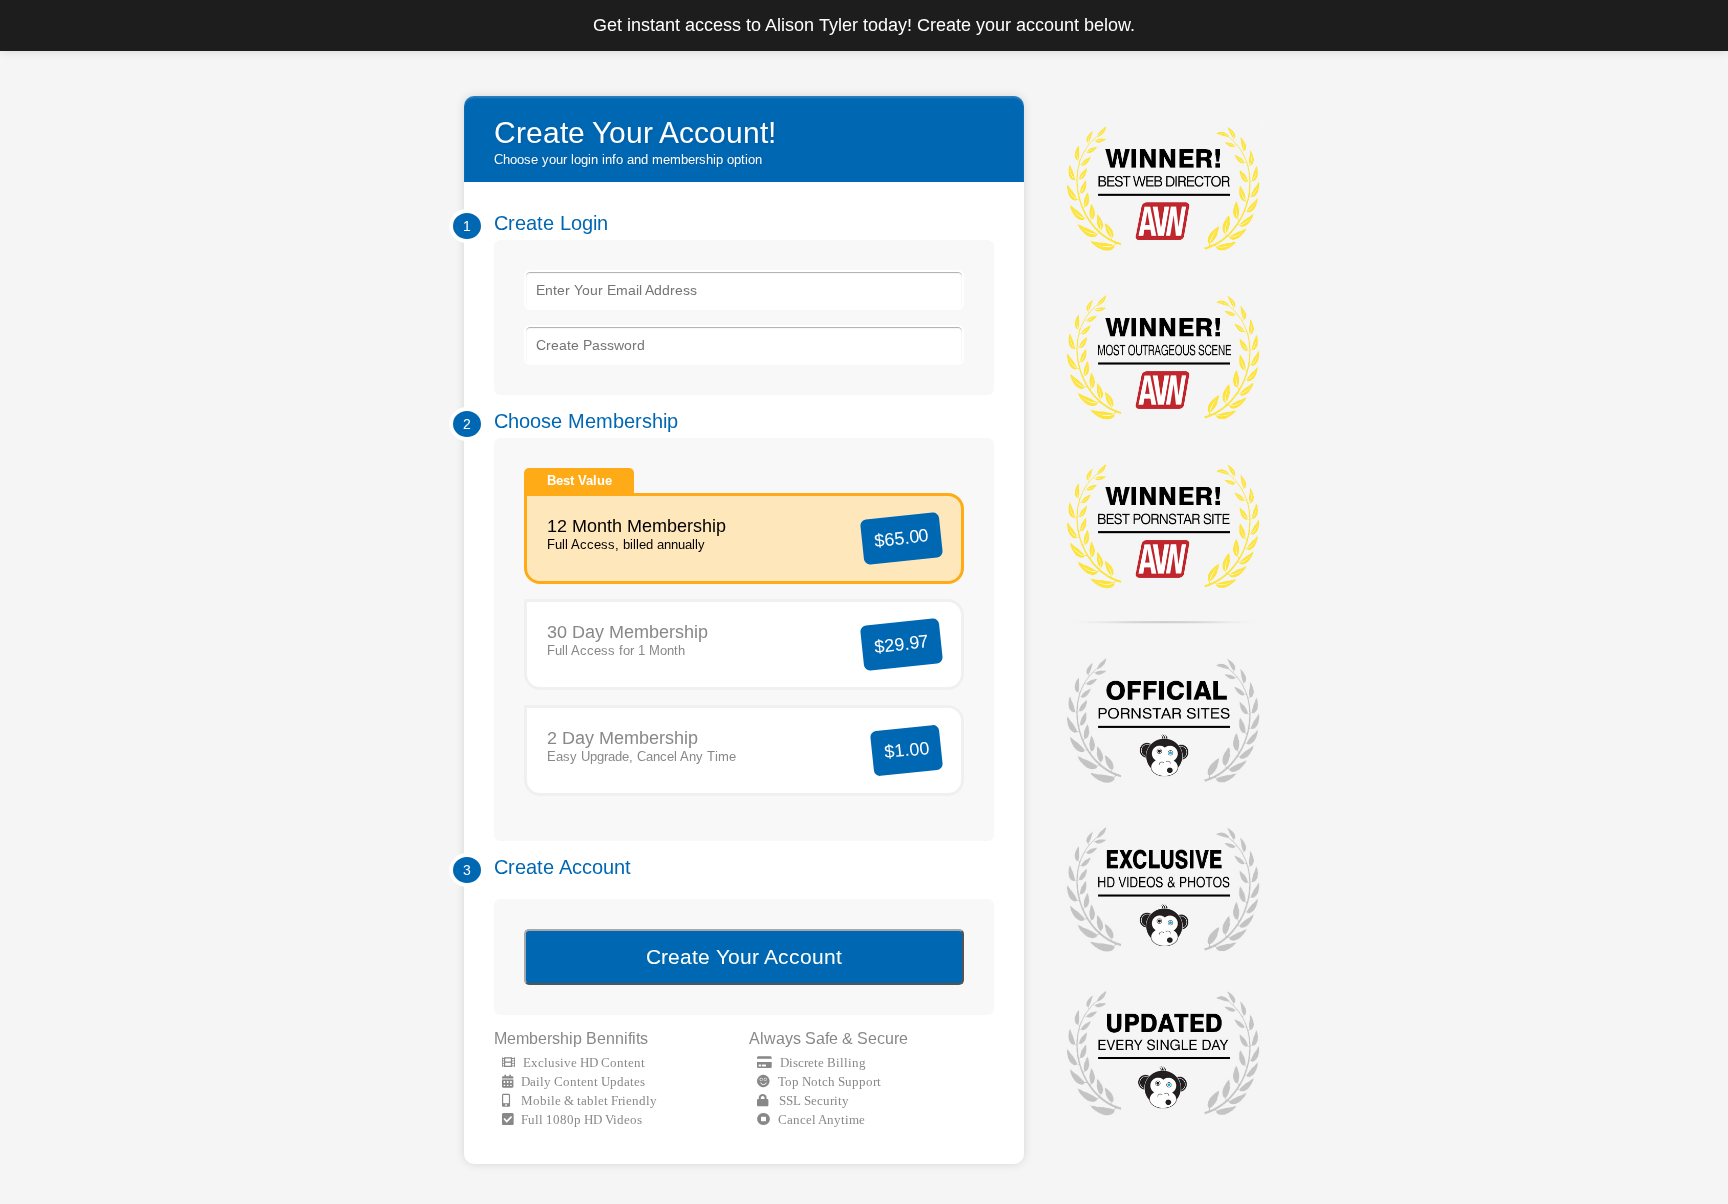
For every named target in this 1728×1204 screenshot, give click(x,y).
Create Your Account (744, 956)
